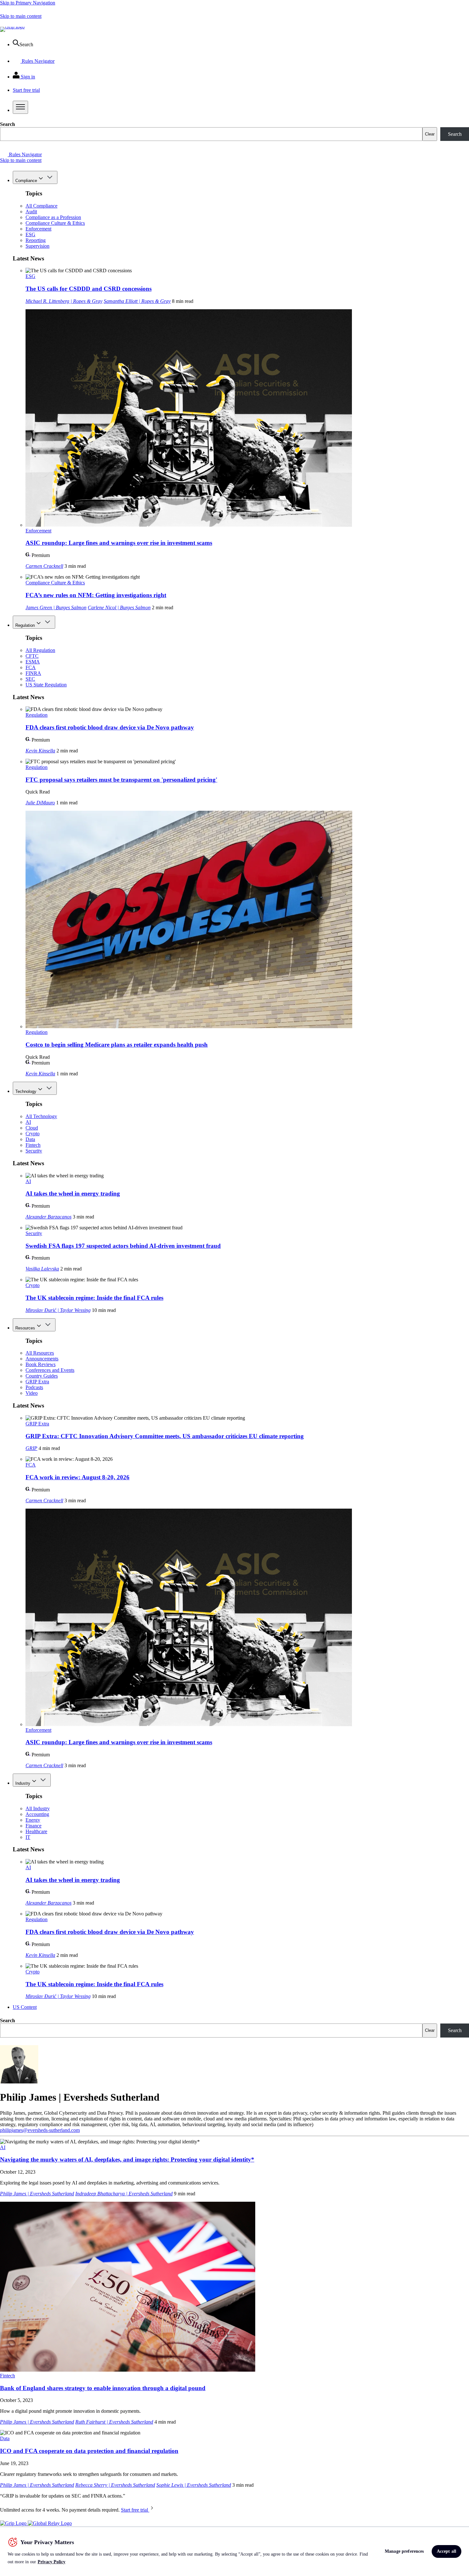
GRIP (31, 1448)
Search (7, 124)
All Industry (38, 1808)
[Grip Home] (14, 2523)
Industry (23, 1783)
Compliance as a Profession (53, 217)
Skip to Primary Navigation (28, 3)
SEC (30, 679)
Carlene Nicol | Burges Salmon (119, 607)
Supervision (37, 246)
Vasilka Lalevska (42, 1269)
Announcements (42, 1359)
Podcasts (34, 1387)
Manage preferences (404, 2551)
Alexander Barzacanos (48, 1217)
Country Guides (42, 1376)
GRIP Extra (37, 1382)
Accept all (447, 2551)
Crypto (33, 1134)
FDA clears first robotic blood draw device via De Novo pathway (110, 727)
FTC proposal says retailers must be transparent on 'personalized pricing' (121, 780)
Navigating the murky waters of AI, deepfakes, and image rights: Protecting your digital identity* (127, 2159)
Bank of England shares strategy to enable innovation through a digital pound (103, 2388)
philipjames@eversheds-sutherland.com (40, 2130)
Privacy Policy (52, 2562)
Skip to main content (21, 16)
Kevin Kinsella (40, 751)
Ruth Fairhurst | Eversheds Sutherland (114, 2422)
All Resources (40, 1353)
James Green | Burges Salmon (56, 607)
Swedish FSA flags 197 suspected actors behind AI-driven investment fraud (123, 1246)
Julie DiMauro (40, 803)
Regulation (25, 625)
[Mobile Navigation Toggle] (20, 107)
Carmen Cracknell (44, 566)
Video (32, 1393)
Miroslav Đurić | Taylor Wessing (58, 1310)
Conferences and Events (50, 1370)
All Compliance (41, 206)
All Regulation (40, 650)
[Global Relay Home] (50, 2523)
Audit (31, 212)
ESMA (33, 662)
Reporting (36, 240)
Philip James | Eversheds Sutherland (37, 2194)
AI (28, 1122)
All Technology (41, 1116)
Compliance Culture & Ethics (55, 223)
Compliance (26, 181)
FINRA (33, 673)
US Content (25, 2007)
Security (34, 1151)
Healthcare (36, 1831)
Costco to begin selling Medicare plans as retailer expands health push (117, 1045)
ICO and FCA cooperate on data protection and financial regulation (89, 2451)
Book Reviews (41, 1364)
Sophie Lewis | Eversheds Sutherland (194, 2485)
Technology (26, 1091)
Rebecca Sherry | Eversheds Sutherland (115, 2485)
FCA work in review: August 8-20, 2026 (78, 1477)
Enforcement (38, 229)
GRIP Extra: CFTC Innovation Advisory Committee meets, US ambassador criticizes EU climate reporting (165, 1436)
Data (30, 1139)
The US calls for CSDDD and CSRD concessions (89, 289)
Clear (430, 134)
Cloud (32, 1128)
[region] (234, 2551)
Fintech (33, 1145)
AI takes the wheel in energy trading (73, 1193)
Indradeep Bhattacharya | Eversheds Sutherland (124, 2194)
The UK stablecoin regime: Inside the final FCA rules (94, 1298)
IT (28, 1837)
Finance (33, 1826)
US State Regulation (46, 685)
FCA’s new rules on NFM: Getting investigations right (96, 595)
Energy (33, 1820)
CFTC (32, 656)
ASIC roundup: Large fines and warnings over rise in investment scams (119, 543)
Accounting (37, 1814)
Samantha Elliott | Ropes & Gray (137, 301)
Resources (25, 1328)
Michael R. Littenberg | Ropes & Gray (64, 301)
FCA (31, 667)
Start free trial (135, 2510)
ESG (30, 234)
